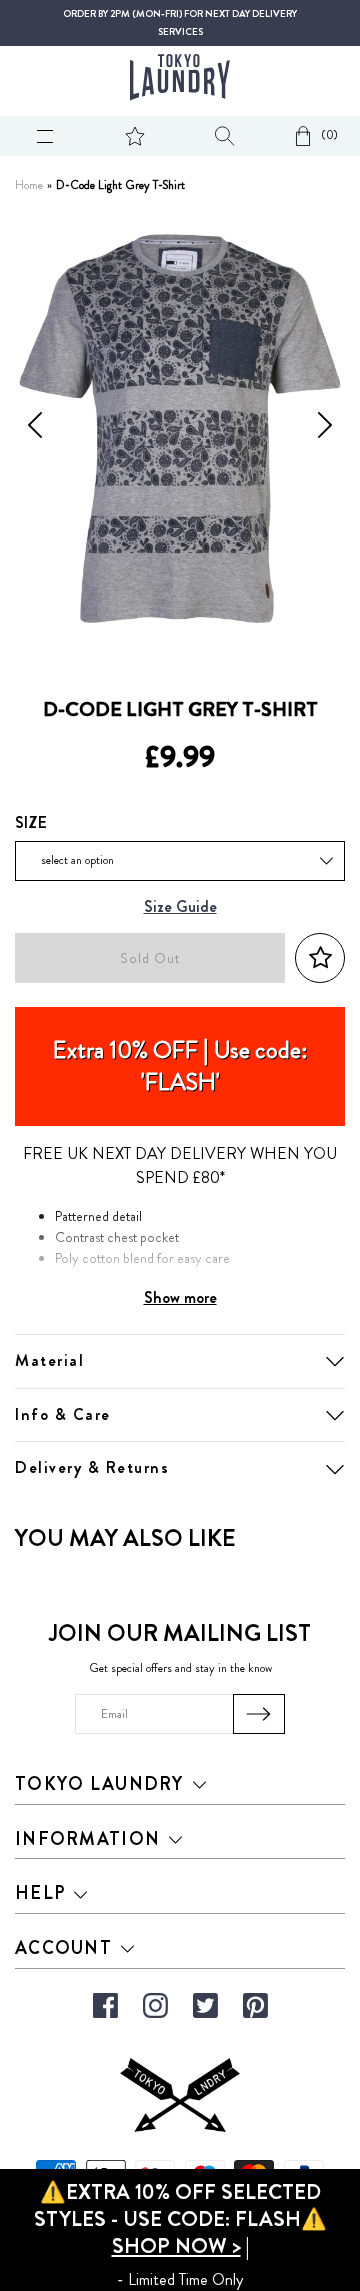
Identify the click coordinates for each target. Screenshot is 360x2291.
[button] (320, 958)
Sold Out (150, 958)
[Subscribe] (259, 1714)
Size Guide (180, 907)
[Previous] (35, 429)
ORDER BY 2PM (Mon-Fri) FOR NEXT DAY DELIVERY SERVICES (180, 23)
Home (29, 185)
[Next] (325, 429)
